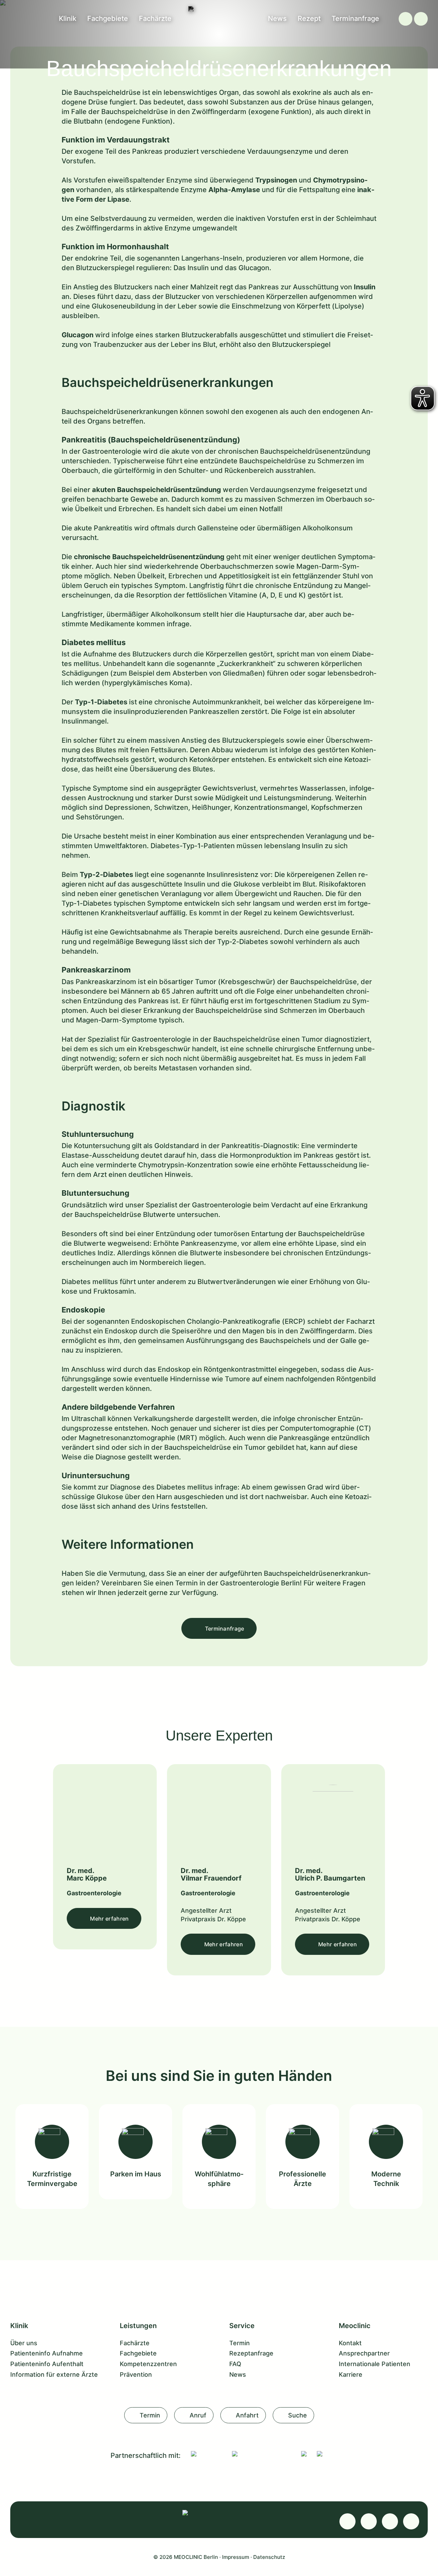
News (277, 18)
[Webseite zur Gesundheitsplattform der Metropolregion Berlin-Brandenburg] (320, 2454)
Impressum (236, 2557)
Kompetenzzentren (148, 2364)
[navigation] (421, 19)
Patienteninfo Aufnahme (47, 2353)
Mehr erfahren (109, 1919)
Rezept (309, 18)
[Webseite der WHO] (304, 2454)
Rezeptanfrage (251, 2353)
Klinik (68, 18)
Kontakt (350, 2343)
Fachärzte (155, 18)
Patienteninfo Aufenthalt (47, 2364)
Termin (240, 2343)
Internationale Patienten (375, 2364)
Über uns (24, 2343)
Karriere (351, 2374)
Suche (298, 2415)
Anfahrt (247, 2415)
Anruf (198, 2415)
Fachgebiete (108, 18)
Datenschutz (269, 2557)
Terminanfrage (355, 18)
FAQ (235, 2364)
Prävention (136, 2374)
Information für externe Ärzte (54, 2374)
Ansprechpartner (364, 2353)
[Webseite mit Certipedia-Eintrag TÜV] (206, 2454)
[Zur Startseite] (219, 9)
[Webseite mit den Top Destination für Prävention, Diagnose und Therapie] (261, 2454)
